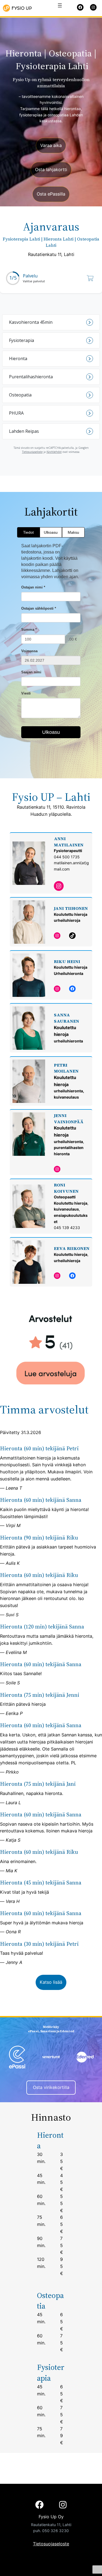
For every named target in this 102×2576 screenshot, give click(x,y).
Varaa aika (51, 145)
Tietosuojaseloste (51, 2544)
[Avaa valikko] (60, 5)
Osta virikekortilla (51, 2087)
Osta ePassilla (51, 194)
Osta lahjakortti (51, 169)
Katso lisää (51, 1982)
